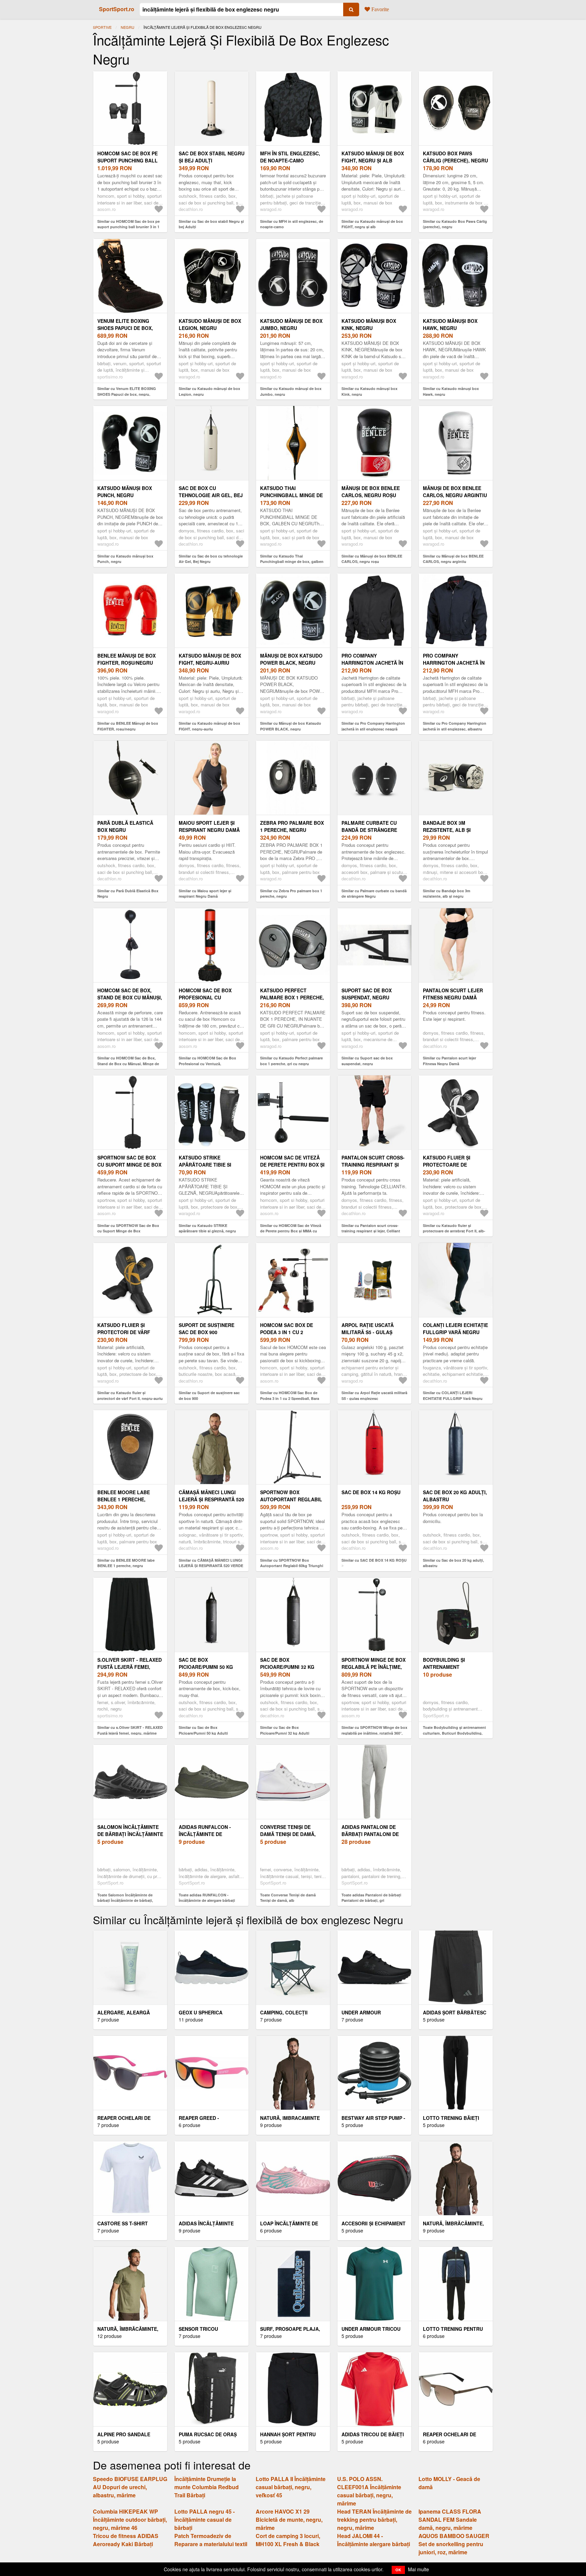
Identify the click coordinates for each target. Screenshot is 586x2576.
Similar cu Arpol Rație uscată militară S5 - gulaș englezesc (374, 1396)
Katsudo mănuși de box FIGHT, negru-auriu (210, 659)
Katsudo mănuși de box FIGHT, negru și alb (373, 157)
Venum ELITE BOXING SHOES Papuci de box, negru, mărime (125, 328)
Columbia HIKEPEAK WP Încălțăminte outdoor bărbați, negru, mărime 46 (130, 2520)
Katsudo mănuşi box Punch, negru (125, 492)
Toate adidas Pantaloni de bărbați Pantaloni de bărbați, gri (371, 1898)
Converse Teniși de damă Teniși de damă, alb (288, 1834)
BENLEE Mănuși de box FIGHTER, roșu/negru (126, 659)
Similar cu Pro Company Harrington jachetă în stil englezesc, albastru (455, 726)
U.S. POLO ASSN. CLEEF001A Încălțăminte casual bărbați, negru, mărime (369, 2491)
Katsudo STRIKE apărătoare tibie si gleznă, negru (205, 1165)
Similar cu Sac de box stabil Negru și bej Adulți (211, 224)
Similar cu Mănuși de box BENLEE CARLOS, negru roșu (372, 559)
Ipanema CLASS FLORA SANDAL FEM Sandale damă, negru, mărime (450, 2520)
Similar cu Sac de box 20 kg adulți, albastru (453, 1563)
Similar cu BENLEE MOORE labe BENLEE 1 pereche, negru (126, 1563)
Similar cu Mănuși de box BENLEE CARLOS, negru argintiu (453, 559)
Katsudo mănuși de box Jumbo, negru (291, 324)
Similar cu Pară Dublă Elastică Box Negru (128, 894)
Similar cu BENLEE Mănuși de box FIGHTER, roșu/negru (128, 726)
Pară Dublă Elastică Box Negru (125, 826)
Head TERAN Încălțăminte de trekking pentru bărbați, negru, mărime (374, 2520)
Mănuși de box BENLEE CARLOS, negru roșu (371, 492)
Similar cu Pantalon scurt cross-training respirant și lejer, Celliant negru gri (371, 1231)
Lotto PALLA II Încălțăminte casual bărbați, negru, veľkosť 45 (291, 2487)
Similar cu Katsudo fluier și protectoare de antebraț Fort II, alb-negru (454, 1231)
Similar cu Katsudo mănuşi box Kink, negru (369, 391)
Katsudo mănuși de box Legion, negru (210, 324)
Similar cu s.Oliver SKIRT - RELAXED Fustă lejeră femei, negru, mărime (130, 1730)
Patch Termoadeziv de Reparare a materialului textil (211, 2540)
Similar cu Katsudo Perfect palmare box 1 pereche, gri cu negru (291, 1061)
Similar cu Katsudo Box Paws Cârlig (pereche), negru (455, 224)
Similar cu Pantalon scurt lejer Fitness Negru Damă (450, 1061)
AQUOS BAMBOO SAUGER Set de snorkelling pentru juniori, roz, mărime (454, 2544)
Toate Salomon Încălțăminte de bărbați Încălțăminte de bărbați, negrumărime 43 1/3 (125, 1900)
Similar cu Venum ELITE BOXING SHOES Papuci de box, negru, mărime (127, 394)
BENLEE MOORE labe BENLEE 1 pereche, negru (124, 1499)
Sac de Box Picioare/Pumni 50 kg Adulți (206, 1667)
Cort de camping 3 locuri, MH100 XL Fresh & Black (288, 2540)
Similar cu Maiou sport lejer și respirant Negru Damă (205, 894)
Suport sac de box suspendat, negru (367, 994)
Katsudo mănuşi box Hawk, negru (450, 324)
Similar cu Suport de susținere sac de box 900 (209, 1396)
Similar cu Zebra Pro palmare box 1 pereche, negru (291, 894)
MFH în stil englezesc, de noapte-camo (290, 157)
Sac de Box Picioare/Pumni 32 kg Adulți (287, 1667)
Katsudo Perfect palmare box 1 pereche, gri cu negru (292, 997)
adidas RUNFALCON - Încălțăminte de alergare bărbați (205, 1834)
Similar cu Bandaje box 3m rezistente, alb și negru (447, 894)
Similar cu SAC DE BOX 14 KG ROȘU (374, 1560)
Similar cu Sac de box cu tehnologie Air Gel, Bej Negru (211, 559)
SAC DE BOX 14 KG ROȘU (371, 1492)
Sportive (102, 27)
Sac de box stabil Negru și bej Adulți (212, 157)
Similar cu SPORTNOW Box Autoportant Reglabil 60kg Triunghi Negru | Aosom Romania (292, 1566)
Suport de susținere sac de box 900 (207, 1329)
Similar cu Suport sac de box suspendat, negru (367, 1061)
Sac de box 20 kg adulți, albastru (455, 1496)
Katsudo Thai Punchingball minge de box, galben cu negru (291, 495)
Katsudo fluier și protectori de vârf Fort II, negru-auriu (124, 1332)
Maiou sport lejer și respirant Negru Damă (209, 826)
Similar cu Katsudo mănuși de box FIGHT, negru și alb (372, 224)
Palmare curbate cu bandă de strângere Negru (369, 830)
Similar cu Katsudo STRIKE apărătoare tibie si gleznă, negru (207, 1228)
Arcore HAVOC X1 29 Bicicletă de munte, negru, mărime (289, 2520)
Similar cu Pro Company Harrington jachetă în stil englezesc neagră (373, 726)
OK (398, 2570)
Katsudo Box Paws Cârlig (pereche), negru (455, 157)
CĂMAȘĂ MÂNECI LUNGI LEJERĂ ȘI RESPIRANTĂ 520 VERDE (211, 1499)
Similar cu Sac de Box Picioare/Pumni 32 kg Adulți (285, 1730)
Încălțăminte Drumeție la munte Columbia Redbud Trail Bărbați (207, 2487)
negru (128, 27)
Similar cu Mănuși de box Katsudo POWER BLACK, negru (291, 726)
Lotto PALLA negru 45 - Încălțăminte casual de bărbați (204, 2520)
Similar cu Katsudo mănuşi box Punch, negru (125, 559)
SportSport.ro (117, 9)
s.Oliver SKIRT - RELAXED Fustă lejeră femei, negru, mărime (130, 1667)
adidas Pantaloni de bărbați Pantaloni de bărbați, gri (370, 1834)
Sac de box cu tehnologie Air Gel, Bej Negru (211, 495)
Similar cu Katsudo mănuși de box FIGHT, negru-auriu (209, 726)
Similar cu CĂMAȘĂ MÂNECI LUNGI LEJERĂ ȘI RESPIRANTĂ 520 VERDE (211, 1563)
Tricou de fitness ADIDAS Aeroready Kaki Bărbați (126, 2540)
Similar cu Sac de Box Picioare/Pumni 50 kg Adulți (203, 1730)
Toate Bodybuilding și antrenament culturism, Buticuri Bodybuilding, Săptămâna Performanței (454, 1733)
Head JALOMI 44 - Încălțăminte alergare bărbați (374, 2540)
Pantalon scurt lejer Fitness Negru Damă (453, 994)
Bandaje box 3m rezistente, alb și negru (447, 830)
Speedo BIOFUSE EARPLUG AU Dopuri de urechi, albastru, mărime (130, 2487)
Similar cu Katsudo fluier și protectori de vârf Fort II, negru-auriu (130, 1396)
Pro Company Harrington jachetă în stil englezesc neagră (373, 663)
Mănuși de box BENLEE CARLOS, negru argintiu (455, 492)
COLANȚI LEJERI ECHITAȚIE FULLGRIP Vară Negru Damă (455, 1332)
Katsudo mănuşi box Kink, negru (369, 324)
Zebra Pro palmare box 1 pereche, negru (292, 826)
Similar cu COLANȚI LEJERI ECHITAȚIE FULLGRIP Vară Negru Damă (453, 1398)
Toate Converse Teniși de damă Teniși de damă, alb (288, 1898)
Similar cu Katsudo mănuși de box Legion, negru (209, 391)
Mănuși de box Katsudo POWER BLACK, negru (291, 659)
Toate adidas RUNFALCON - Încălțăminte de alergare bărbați (207, 1898)
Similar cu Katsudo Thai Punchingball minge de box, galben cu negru (292, 562)
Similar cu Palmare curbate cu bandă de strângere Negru (374, 894)
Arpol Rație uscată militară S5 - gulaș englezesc (368, 1332)
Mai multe (418, 2569)
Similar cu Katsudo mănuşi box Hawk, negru (451, 391)
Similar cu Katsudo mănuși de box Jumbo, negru (291, 391)
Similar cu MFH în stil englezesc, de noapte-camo (292, 224)
